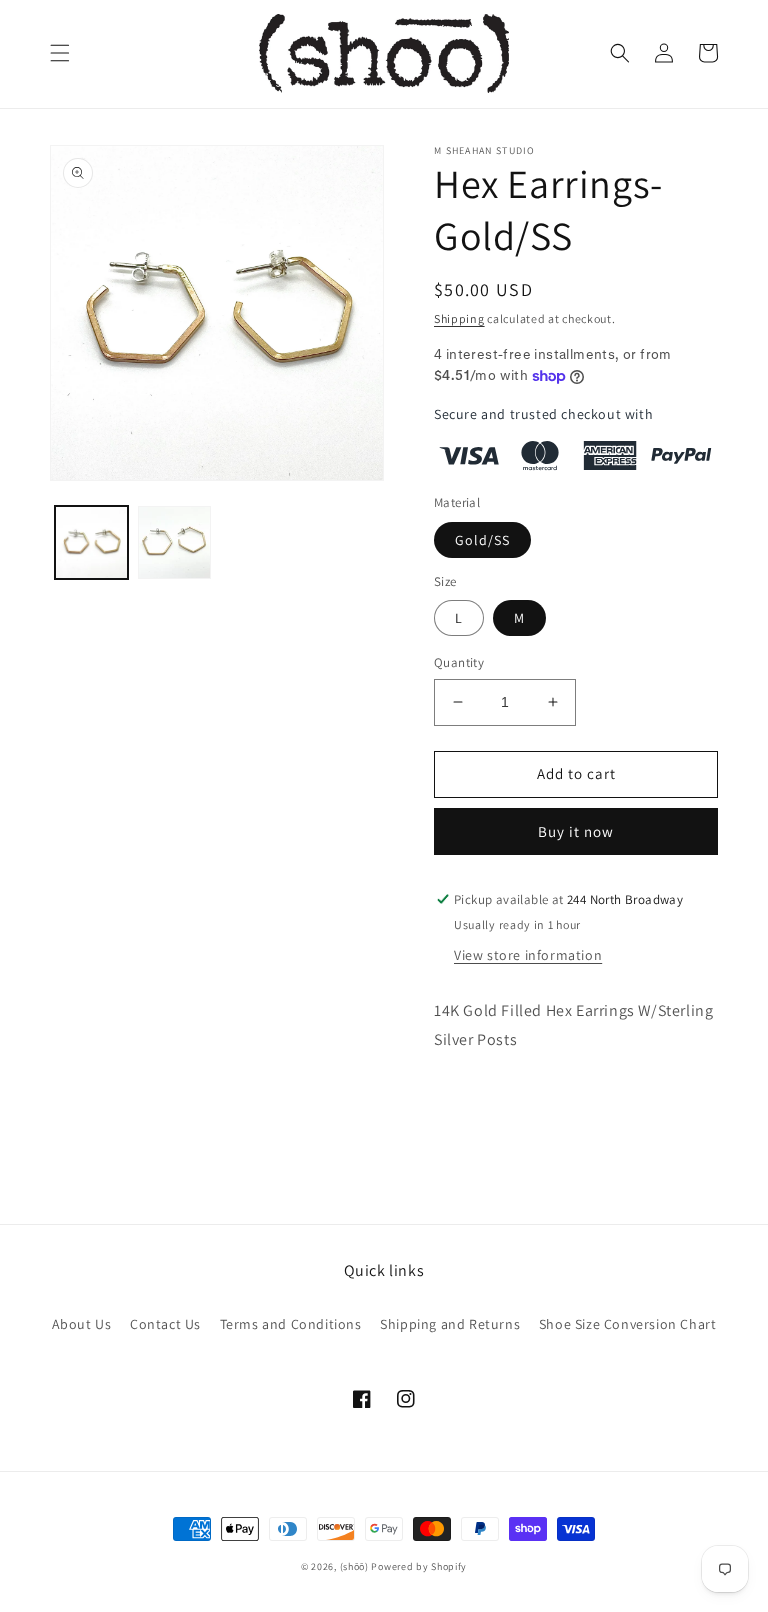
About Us (82, 1324)
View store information (528, 955)
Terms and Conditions (291, 1324)
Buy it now (576, 831)
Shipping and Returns (450, 1324)
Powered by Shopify (419, 1566)
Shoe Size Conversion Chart (628, 1324)
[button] (60, 53)
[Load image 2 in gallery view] (174, 542)
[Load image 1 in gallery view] (91, 542)
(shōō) (356, 1566)
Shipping (459, 318)
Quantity (459, 662)
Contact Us (165, 1324)
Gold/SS (482, 540)
